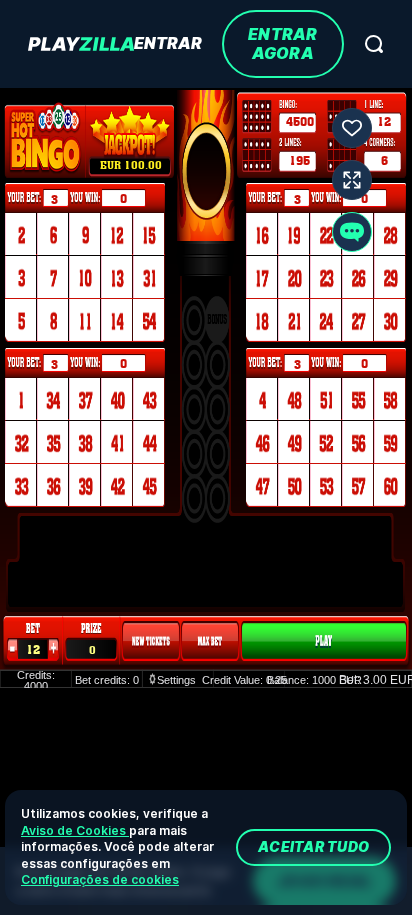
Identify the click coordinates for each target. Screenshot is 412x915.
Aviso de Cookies (75, 830)
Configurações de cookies (100, 879)
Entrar (168, 43)
